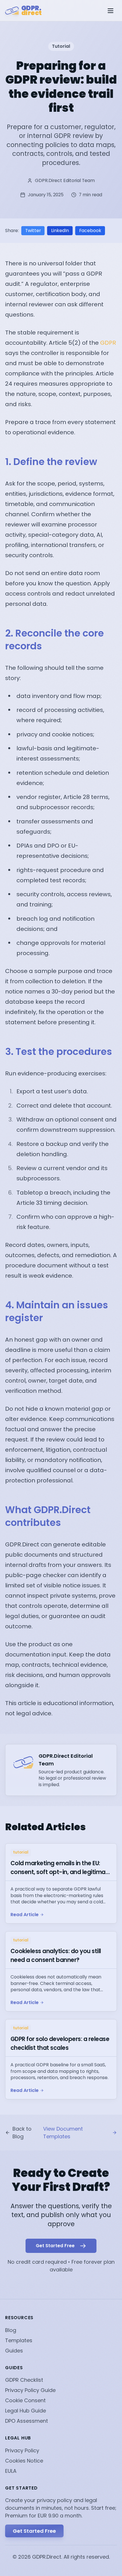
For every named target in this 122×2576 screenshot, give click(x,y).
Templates (19, 2340)
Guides (14, 2351)
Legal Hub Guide (26, 2411)
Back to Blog (22, 2133)
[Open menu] (111, 11)
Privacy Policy (22, 2450)
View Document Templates (63, 2133)
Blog (11, 2330)
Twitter (33, 231)
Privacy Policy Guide (30, 2390)
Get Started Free (34, 2531)
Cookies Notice (24, 2461)
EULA (11, 2471)
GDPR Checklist (24, 2380)
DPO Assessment (27, 2421)
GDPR (108, 343)
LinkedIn (60, 231)
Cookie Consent (25, 2400)
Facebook (90, 231)
